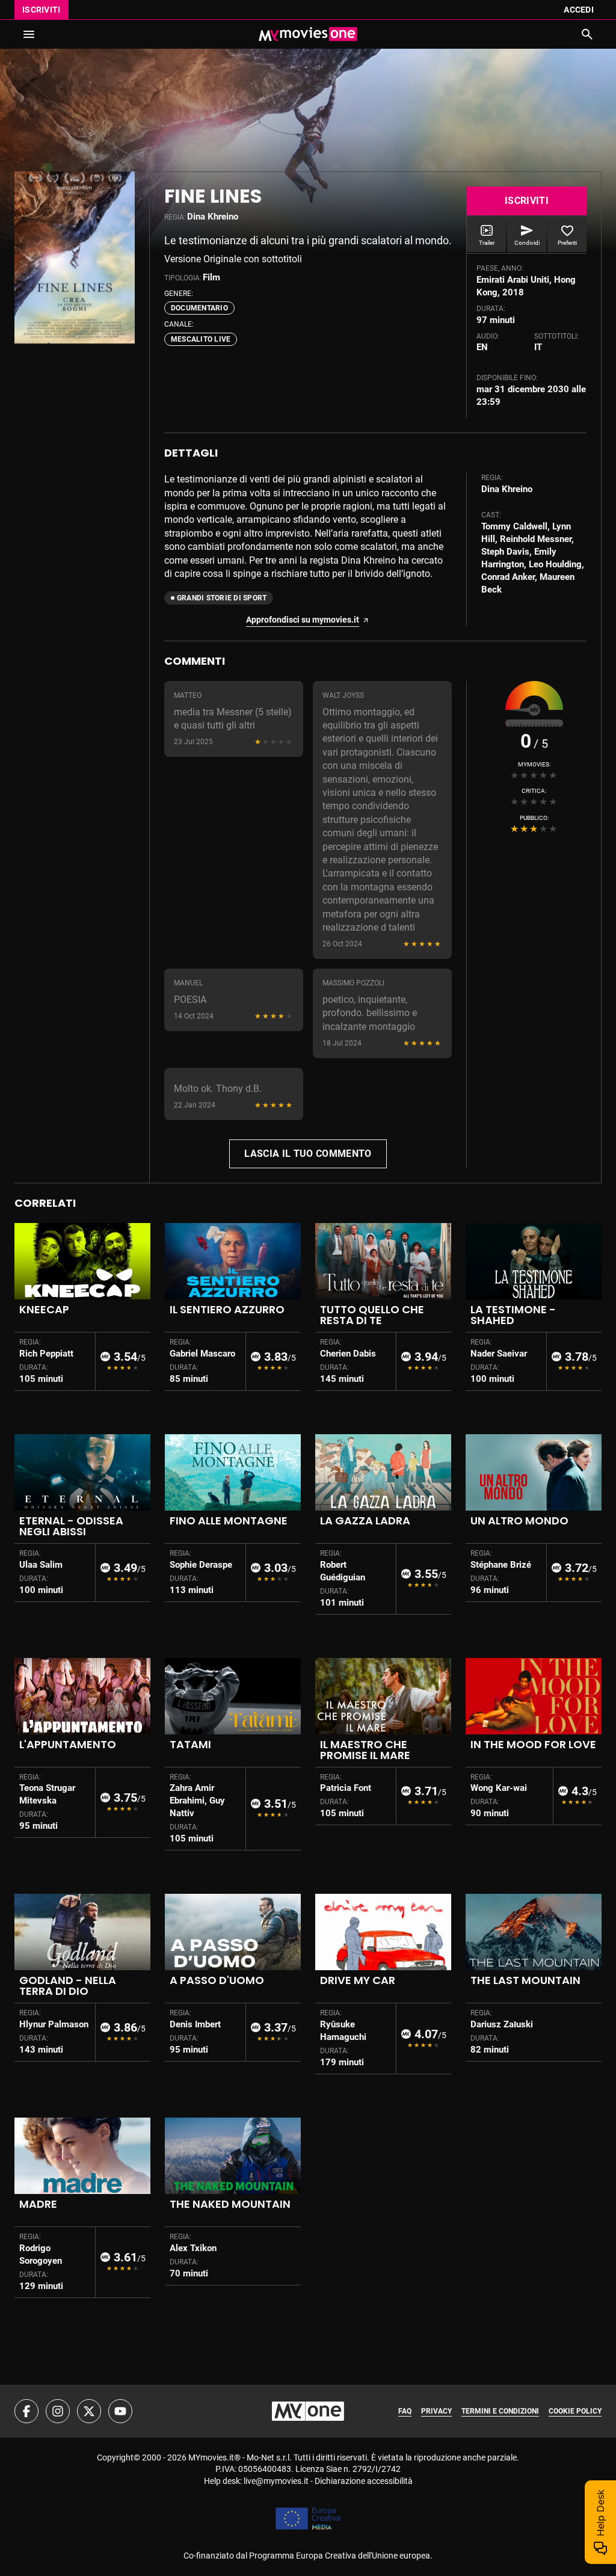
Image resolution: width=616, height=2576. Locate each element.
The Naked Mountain (230, 2204)
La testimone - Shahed (513, 1315)
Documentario (199, 308)
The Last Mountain (525, 1980)
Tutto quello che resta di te (372, 1315)
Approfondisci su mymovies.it (303, 620)
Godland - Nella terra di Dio (68, 1986)
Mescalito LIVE (201, 339)
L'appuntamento (68, 1744)
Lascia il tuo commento (308, 1154)
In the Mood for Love (533, 1744)
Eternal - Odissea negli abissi (71, 1526)
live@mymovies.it (276, 2481)
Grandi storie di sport (222, 598)
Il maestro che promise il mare (365, 1750)
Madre (38, 2204)
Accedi (579, 10)
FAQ (405, 2411)
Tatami (190, 1744)
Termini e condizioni (500, 2411)
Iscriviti (42, 10)
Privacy (436, 2411)
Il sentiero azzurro (227, 1309)
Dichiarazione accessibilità (364, 2481)
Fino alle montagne (229, 1521)
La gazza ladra (365, 1521)
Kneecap (44, 1309)
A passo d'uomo (217, 1980)
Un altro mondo (519, 1521)
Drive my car (358, 1980)
